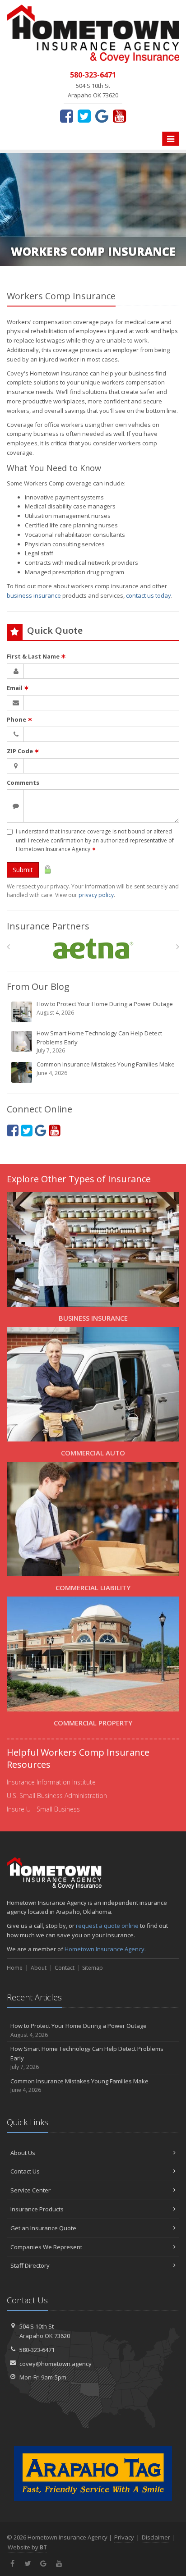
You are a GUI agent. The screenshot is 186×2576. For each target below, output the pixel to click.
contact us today (149, 595)
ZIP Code (23, 751)
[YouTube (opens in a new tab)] (119, 116)
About (39, 1968)
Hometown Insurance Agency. (105, 1949)
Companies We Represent (46, 2247)
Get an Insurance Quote (43, 2228)
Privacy (124, 2537)
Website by (27, 2547)
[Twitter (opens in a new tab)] (84, 116)
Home (15, 1968)
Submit (23, 870)
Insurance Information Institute (51, 1782)
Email (18, 688)
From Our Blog (38, 986)
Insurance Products (37, 2209)
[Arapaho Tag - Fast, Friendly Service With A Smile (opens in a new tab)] (93, 2474)
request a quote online (107, 1926)
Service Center (30, 2190)
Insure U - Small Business (43, 1809)
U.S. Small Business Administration (57, 1796)
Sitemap (93, 1968)
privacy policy (96, 895)
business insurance (34, 595)
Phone (20, 719)
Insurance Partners (48, 926)
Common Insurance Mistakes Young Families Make (106, 1068)
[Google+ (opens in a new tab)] (102, 116)
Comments (23, 782)
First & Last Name (36, 656)
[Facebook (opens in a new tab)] (67, 116)
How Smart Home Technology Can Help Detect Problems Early (99, 1042)
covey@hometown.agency (56, 2364)
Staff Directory (30, 2265)
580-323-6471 (37, 2350)
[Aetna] (93, 949)
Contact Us (25, 2171)
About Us (23, 2153)
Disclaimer (156, 2537)
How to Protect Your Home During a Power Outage (105, 1008)
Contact (65, 1968)
